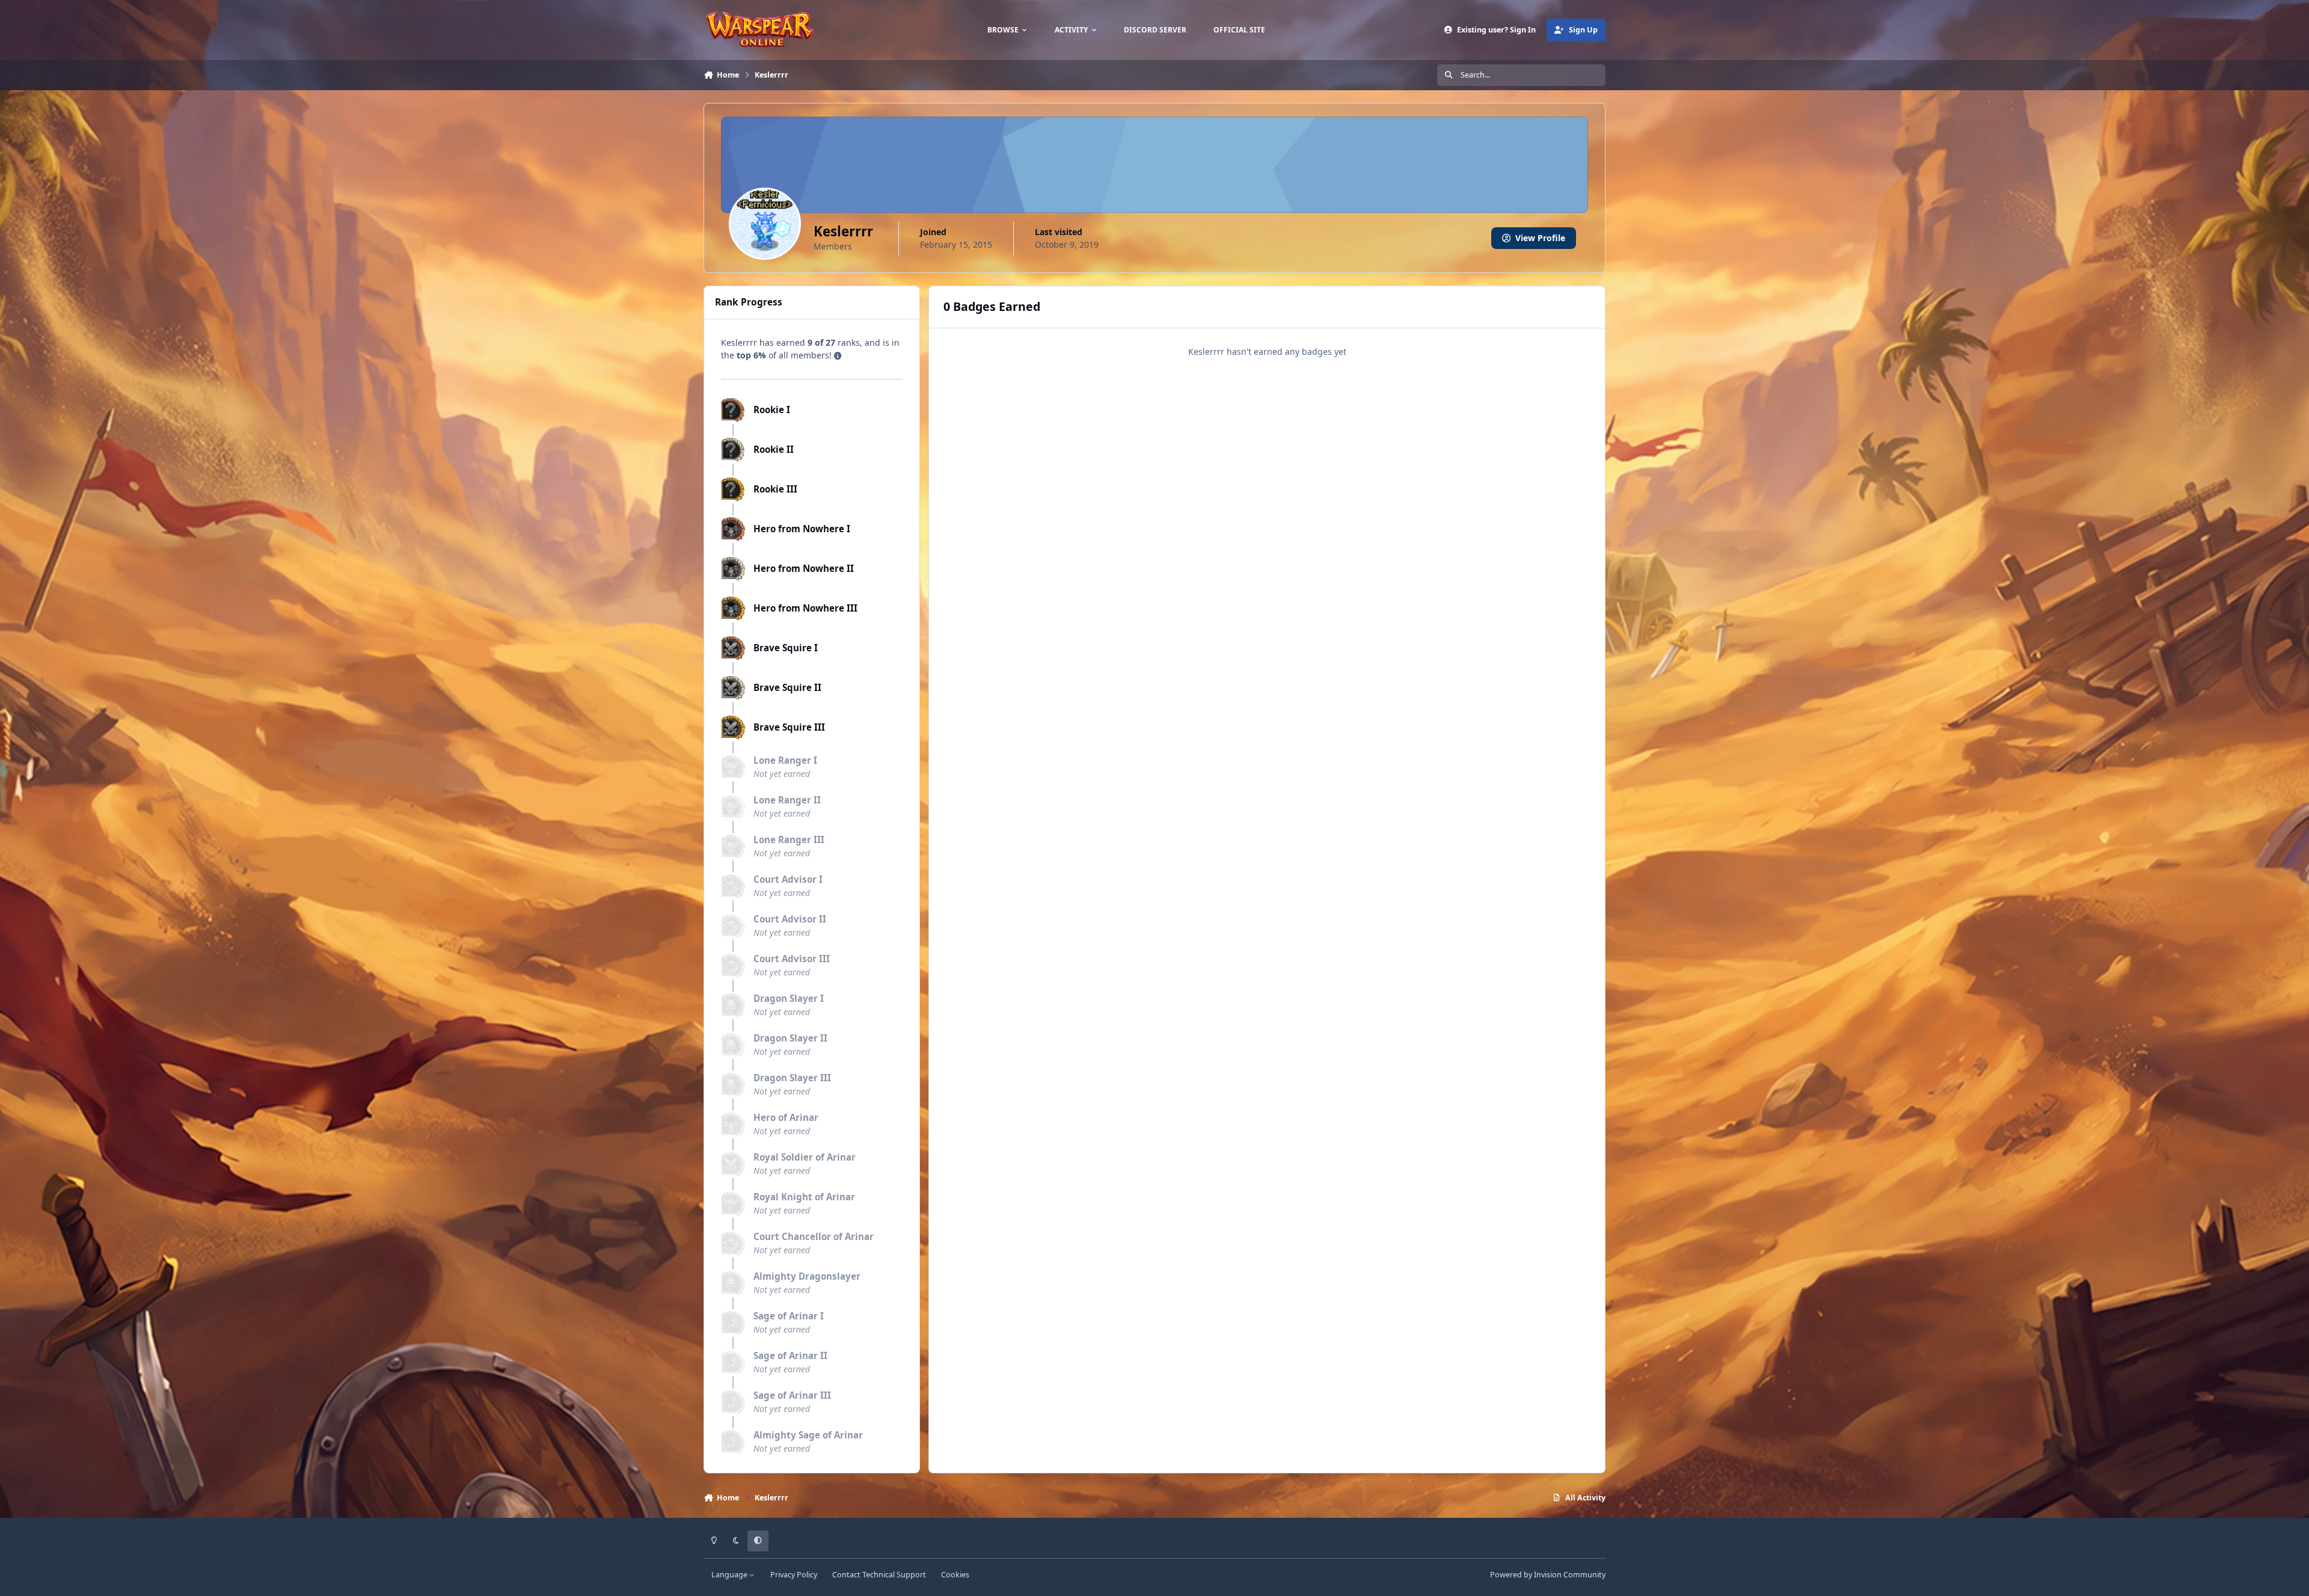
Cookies (955, 1575)
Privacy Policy (794, 1575)
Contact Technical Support (879, 1575)
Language (730, 1575)
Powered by (1548, 1575)
